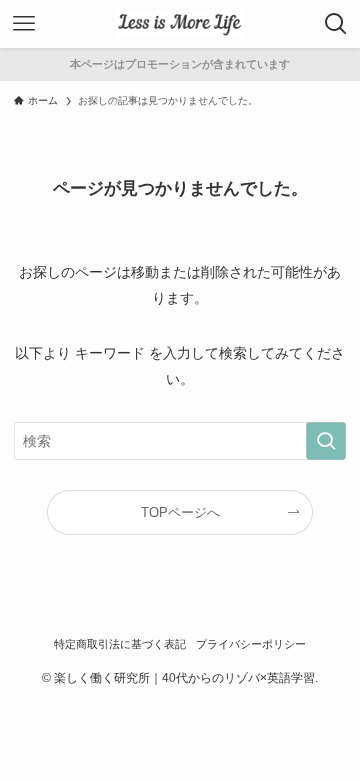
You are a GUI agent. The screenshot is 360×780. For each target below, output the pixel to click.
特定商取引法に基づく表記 (120, 644)
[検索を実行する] (326, 441)
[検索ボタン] (336, 24)
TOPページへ (180, 512)
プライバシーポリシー (251, 644)
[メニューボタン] (24, 24)
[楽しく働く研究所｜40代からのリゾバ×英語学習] (179, 24)
